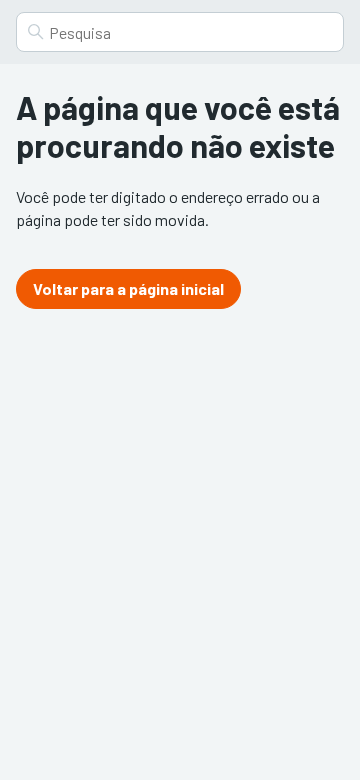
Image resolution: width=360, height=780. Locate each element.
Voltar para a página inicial (128, 288)
